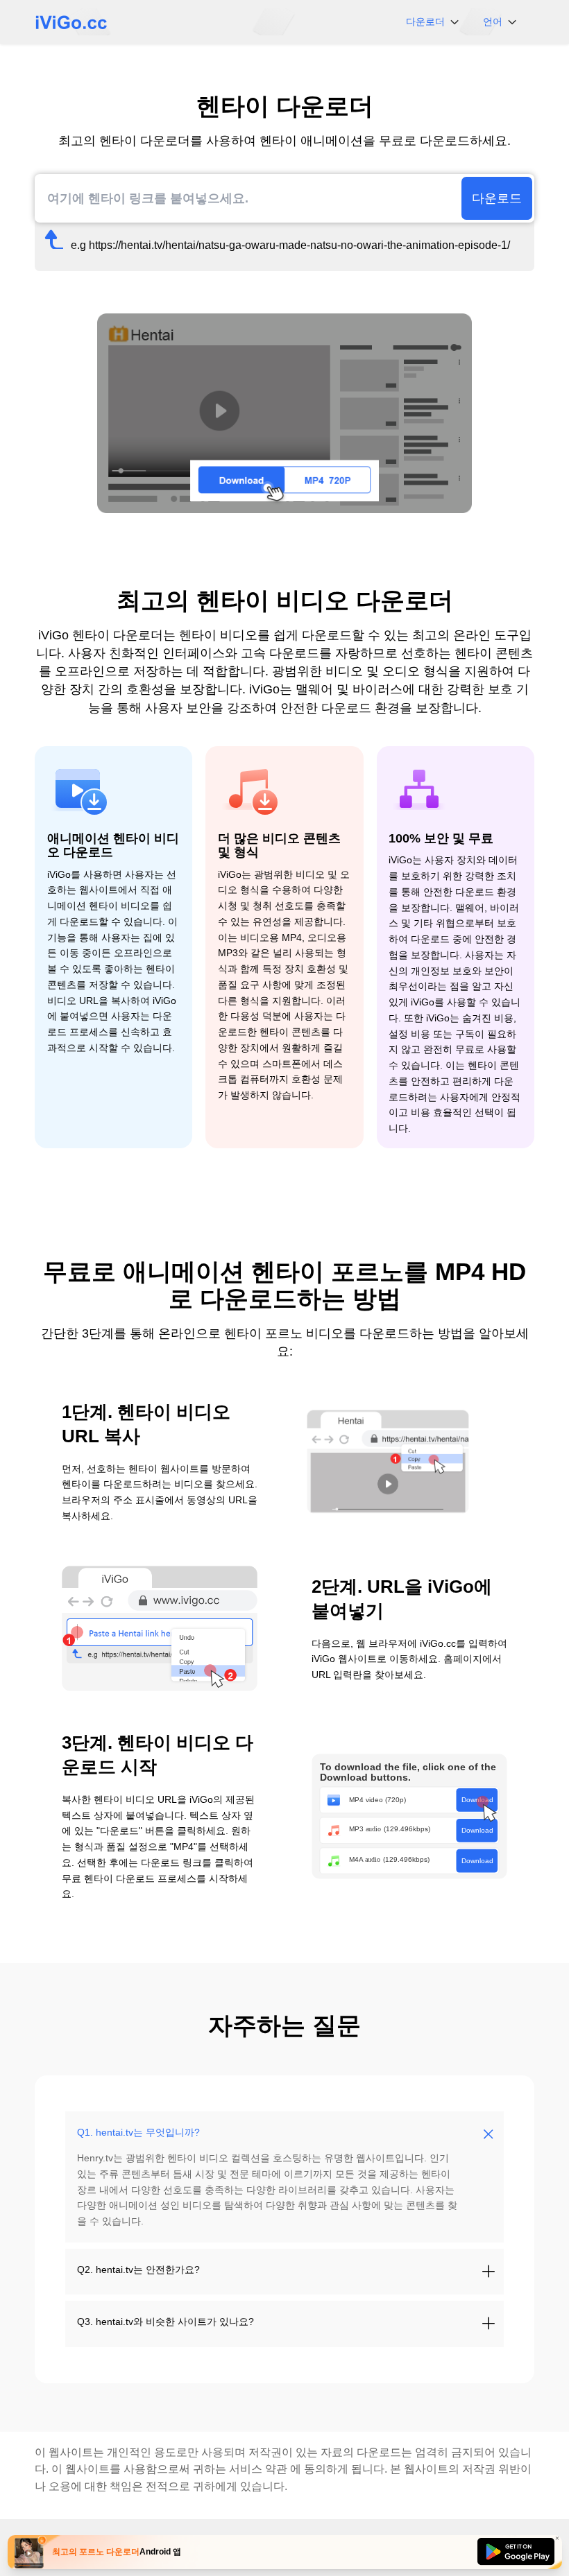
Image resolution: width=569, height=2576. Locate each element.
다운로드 (497, 198)
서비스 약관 (258, 2469)
